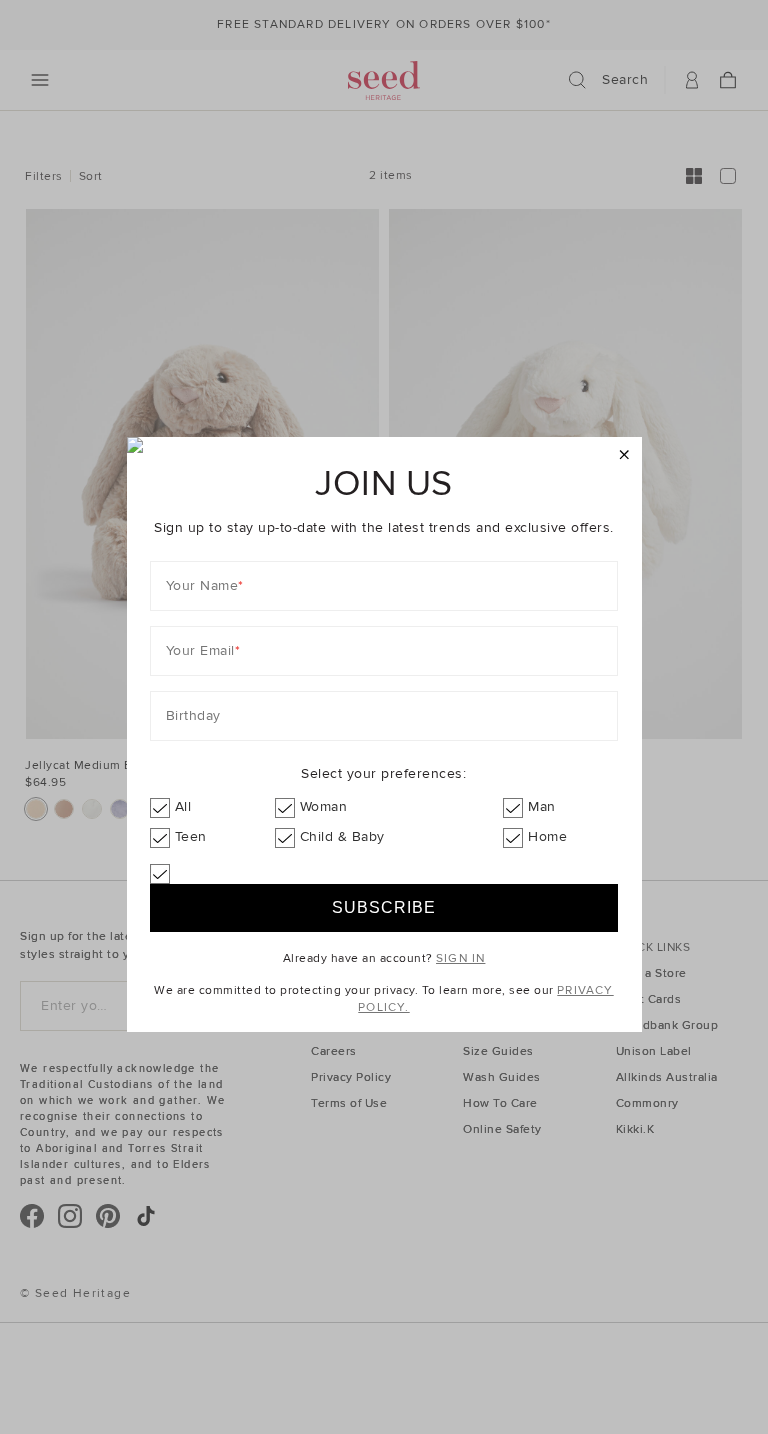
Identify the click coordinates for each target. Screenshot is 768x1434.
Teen (191, 836)
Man (542, 806)
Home (547, 836)
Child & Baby (342, 836)
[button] (624, 455)
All (183, 806)
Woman (324, 806)
